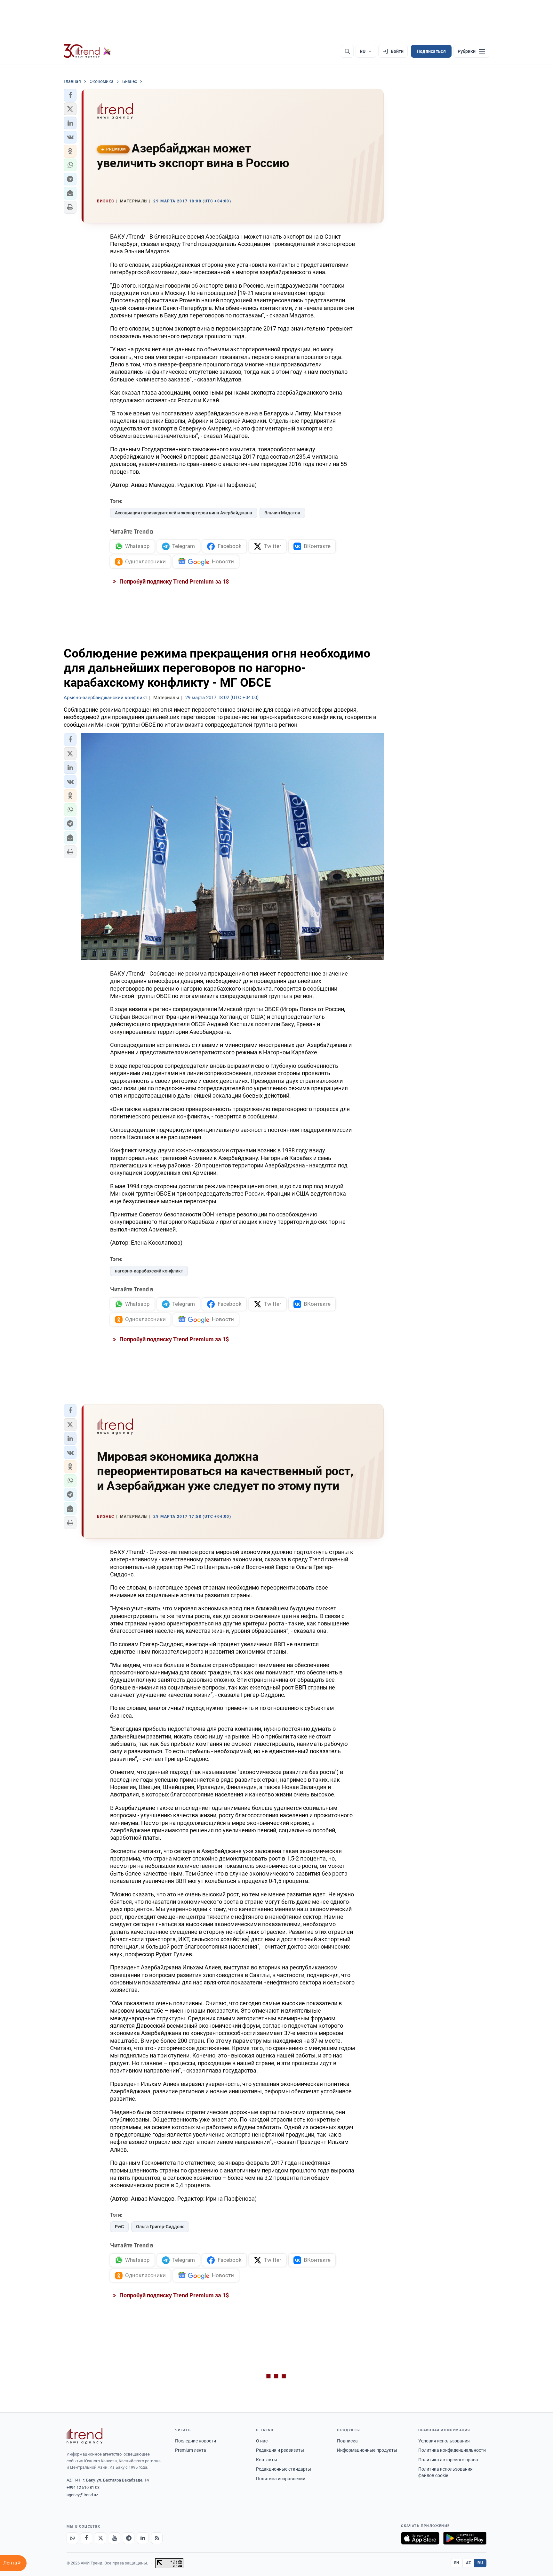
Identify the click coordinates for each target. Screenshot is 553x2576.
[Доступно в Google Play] (465, 2538)
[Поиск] (347, 51)
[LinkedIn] (143, 2538)
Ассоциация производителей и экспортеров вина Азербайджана (184, 513)
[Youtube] (115, 2538)
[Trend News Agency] (84, 2436)
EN (457, 2563)
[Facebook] (86, 2538)
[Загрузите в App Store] (420, 2538)
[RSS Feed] (157, 2538)
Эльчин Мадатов (282, 513)
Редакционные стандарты (284, 2469)
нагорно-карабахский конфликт (149, 1271)
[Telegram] (129, 2538)
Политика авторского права (448, 2460)
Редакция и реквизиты (280, 2450)
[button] (70, 95)
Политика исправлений (281, 2479)
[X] (100, 2538)
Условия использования (444, 2441)
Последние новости (196, 2441)
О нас (262, 2441)
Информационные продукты (367, 2450)
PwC (119, 2227)
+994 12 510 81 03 (83, 2487)
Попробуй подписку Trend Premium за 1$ (173, 581)
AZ (469, 2563)
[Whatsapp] (72, 2538)
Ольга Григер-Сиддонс (160, 2227)
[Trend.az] (87, 51)
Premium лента (191, 2450)
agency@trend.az (82, 2495)
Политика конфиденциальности (452, 2450)
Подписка (347, 2441)
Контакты (267, 2460)
